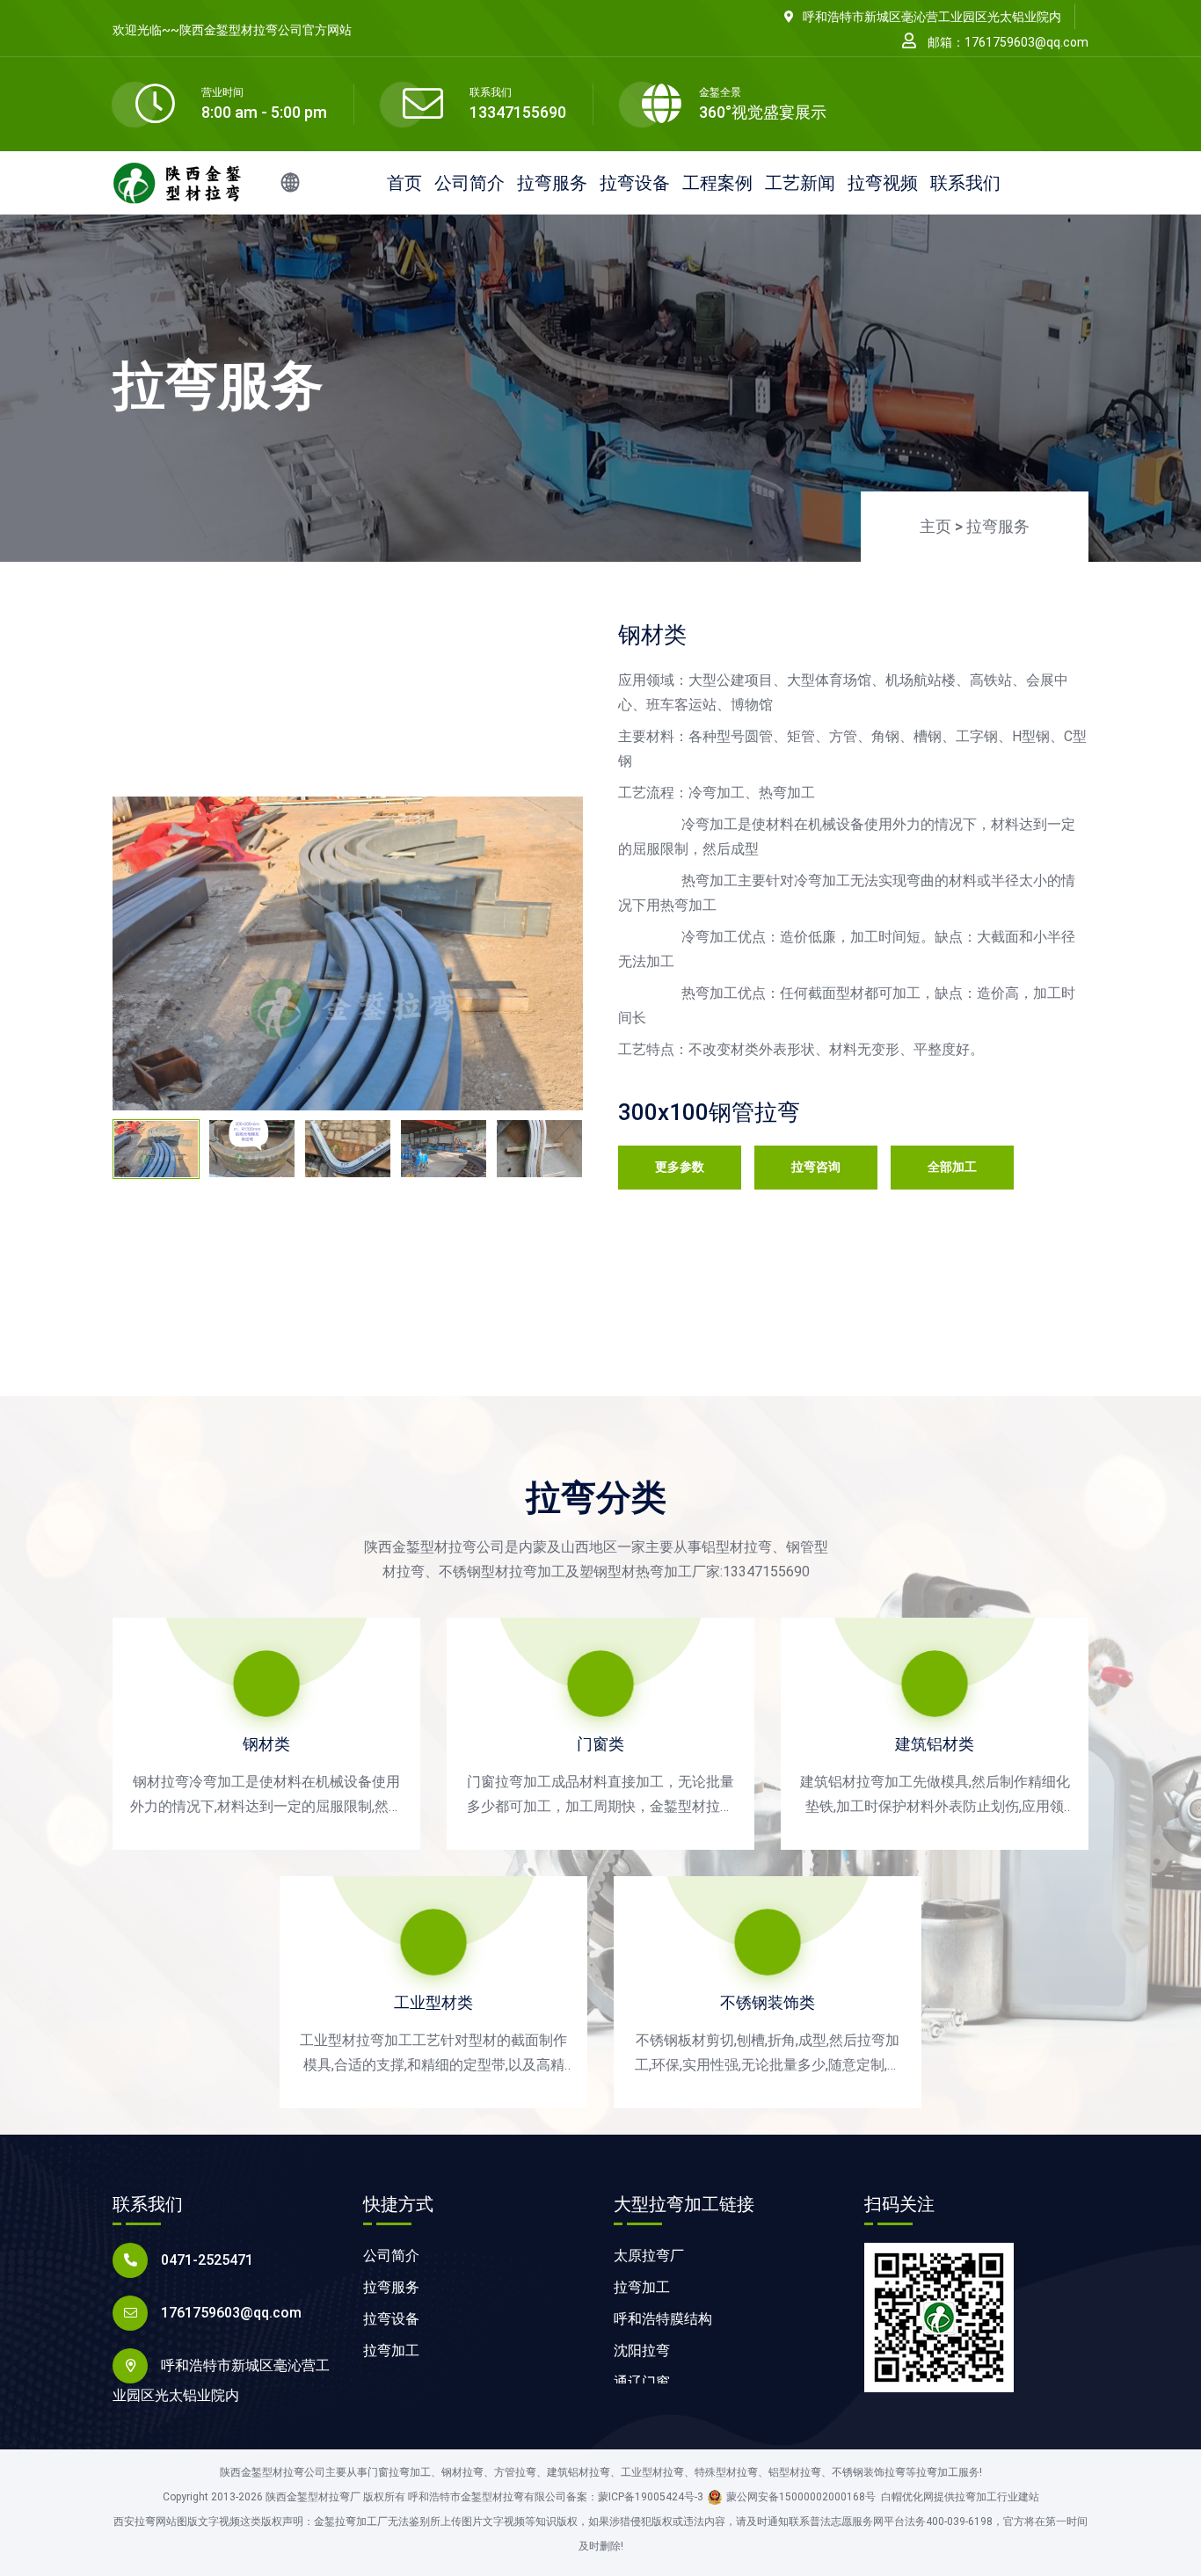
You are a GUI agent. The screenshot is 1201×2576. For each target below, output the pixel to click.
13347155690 (518, 112)
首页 (404, 183)
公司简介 (469, 183)
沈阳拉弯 (642, 2350)
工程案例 (717, 183)
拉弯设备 (635, 183)
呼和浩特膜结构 (663, 2319)
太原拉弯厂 (649, 2256)
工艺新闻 (800, 183)
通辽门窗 (642, 2382)
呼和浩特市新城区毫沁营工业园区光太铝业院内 (932, 17)
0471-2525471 (207, 2260)
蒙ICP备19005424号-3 (651, 2497)
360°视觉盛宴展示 (763, 112)
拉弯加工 (391, 2350)
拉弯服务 (552, 183)
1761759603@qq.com (231, 2313)
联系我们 (965, 183)
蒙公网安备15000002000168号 (801, 2497)
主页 (935, 526)
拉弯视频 (883, 183)
